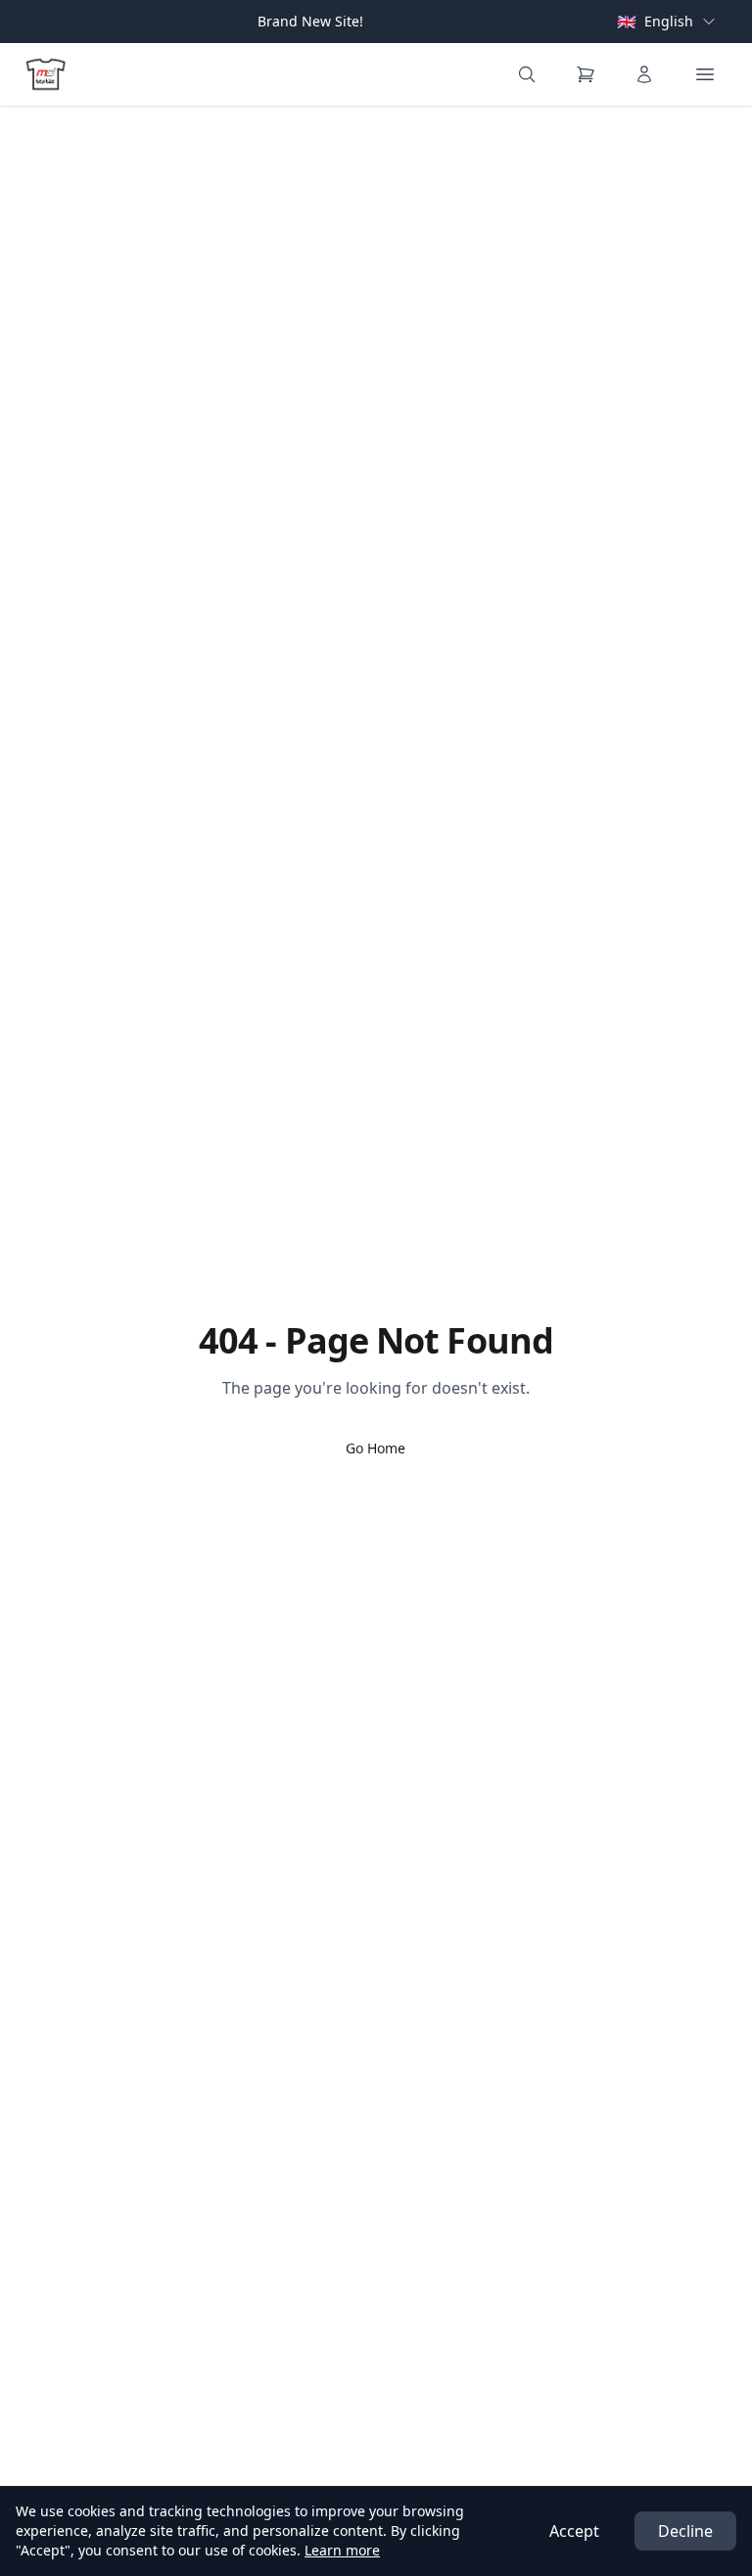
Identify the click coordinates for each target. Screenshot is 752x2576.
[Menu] (705, 74)
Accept (574, 2531)
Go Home (376, 1448)
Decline (685, 2531)
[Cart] (586, 74)
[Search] (527, 74)
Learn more (342, 2550)
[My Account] (644, 74)
